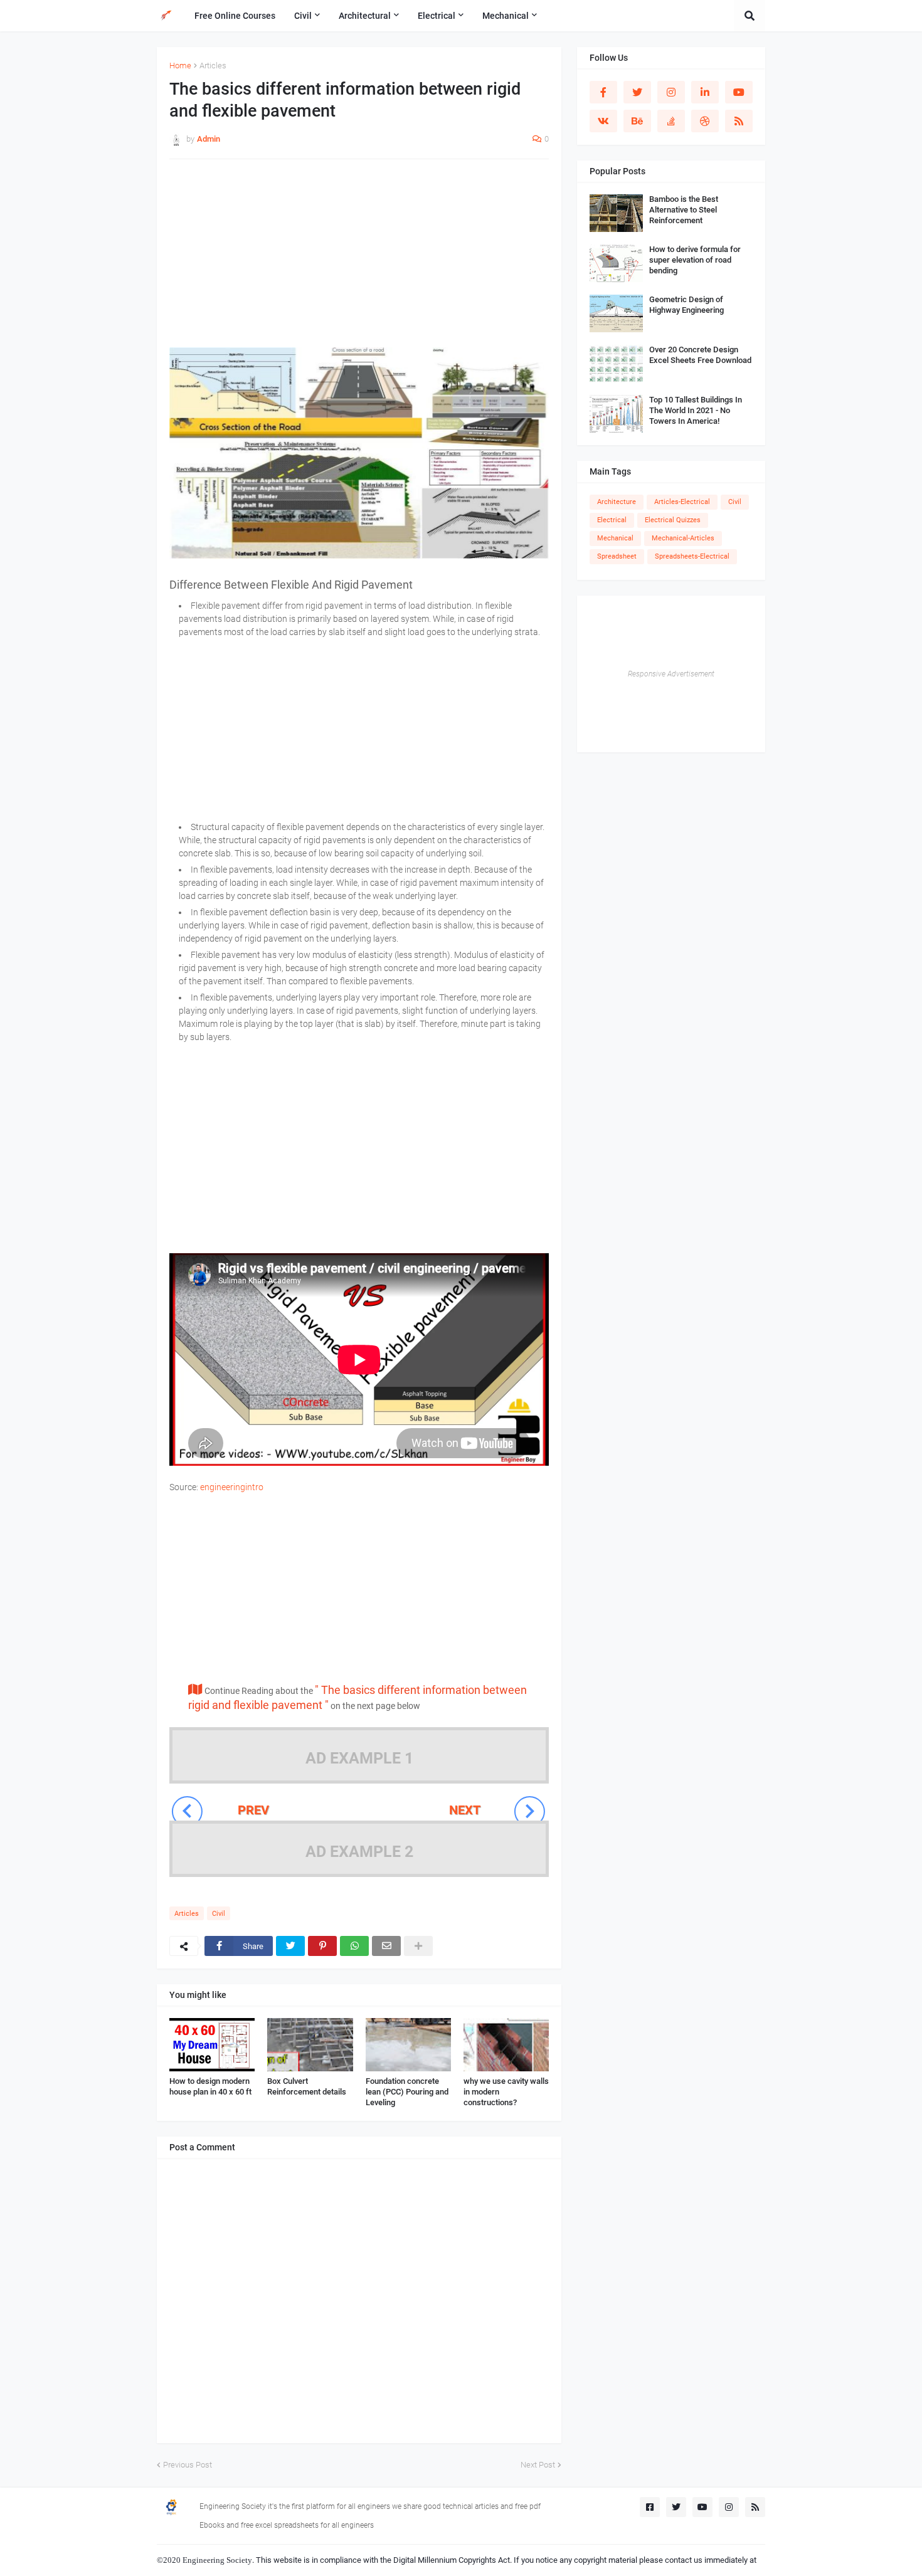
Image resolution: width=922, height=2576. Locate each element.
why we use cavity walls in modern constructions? (506, 2092)
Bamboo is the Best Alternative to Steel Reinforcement (684, 210)
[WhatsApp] (354, 1946)
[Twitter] (290, 1946)
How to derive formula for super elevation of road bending (695, 260)
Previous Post (188, 2465)
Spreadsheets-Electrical (692, 556)
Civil (219, 1914)
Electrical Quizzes (673, 520)
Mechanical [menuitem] (506, 16)
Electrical (612, 520)
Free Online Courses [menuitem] (235, 16)
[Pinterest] (322, 1946)
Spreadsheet (617, 556)
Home (180, 66)
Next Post (538, 2465)
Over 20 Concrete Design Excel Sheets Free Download (700, 355)
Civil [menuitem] (303, 16)
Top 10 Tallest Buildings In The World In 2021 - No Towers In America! (696, 410)
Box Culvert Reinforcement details (307, 2086)
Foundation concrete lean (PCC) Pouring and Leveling (407, 2092)
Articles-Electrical (682, 502)
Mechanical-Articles (683, 538)
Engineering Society (217, 2560)
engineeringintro (232, 1487)
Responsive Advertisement (671, 674)
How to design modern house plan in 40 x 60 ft (210, 2086)
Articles (213, 66)
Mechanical (615, 538)
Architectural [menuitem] (365, 16)
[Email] (386, 1946)
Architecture (617, 502)
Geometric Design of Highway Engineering (686, 305)
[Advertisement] (359, 260)
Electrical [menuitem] (437, 16)
